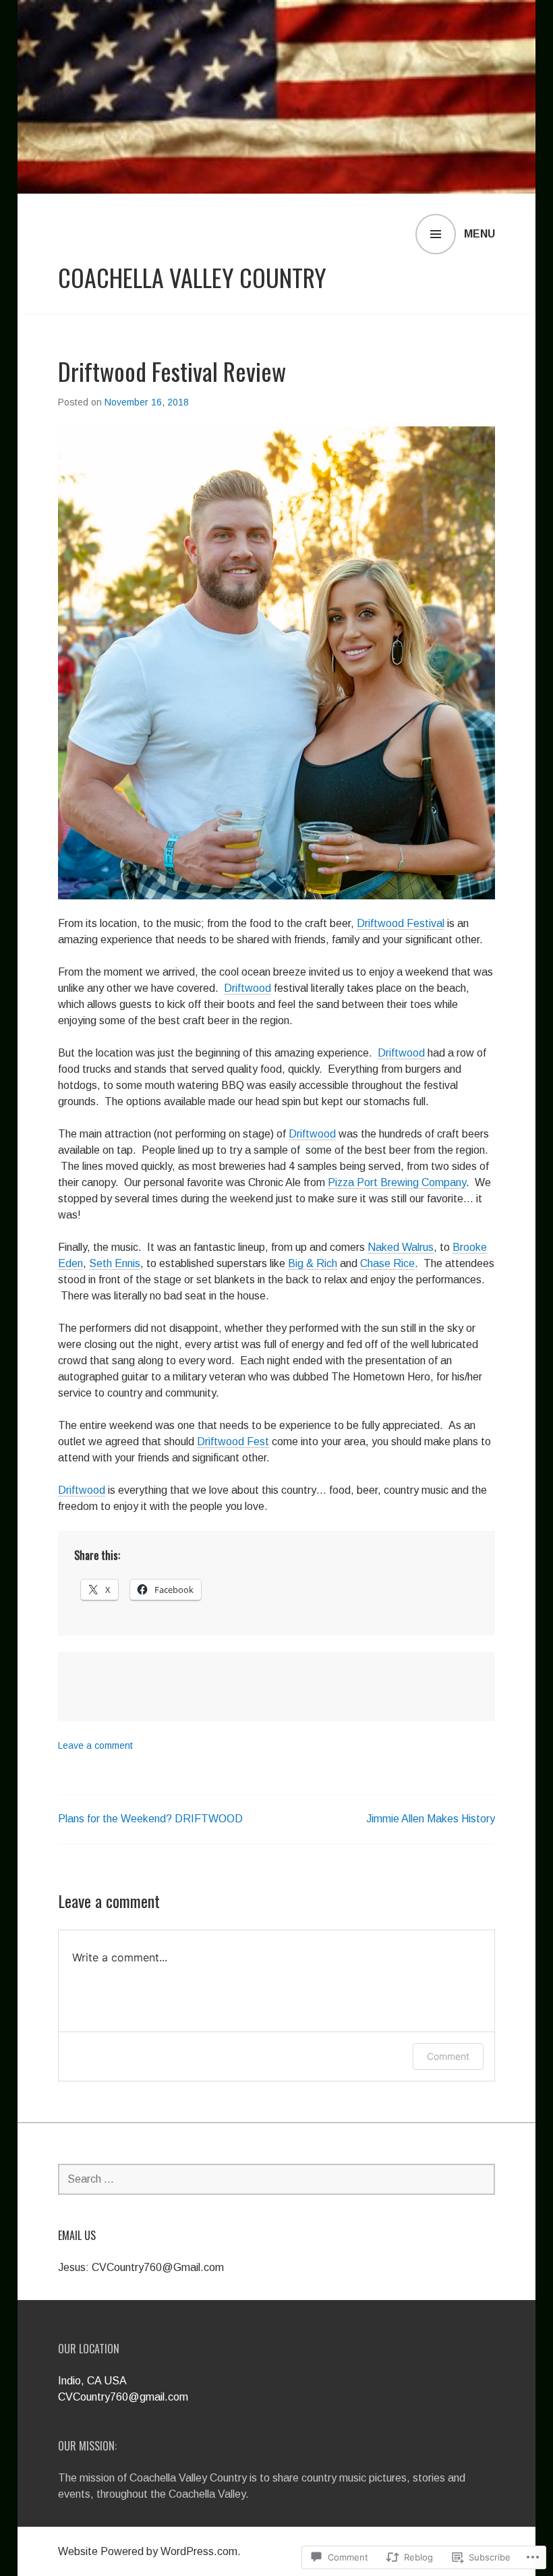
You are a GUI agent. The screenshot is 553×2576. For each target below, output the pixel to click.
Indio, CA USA (92, 2381)
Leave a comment (95, 1745)
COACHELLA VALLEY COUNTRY (192, 277)
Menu (479, 234)
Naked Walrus (401, 1247)
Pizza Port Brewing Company (397, 1182)
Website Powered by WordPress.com (148, 2551)
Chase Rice (387, 1263)
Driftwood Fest (233, 1441)
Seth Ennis (115, 1263)
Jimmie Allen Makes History (431, 1819)
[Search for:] (276, 2179)
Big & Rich (313, 1263)
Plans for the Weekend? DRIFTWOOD (150, 1819)
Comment (448, 2056)
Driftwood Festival (401, 923)
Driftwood (248, 988)
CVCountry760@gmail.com (123, 2397)
